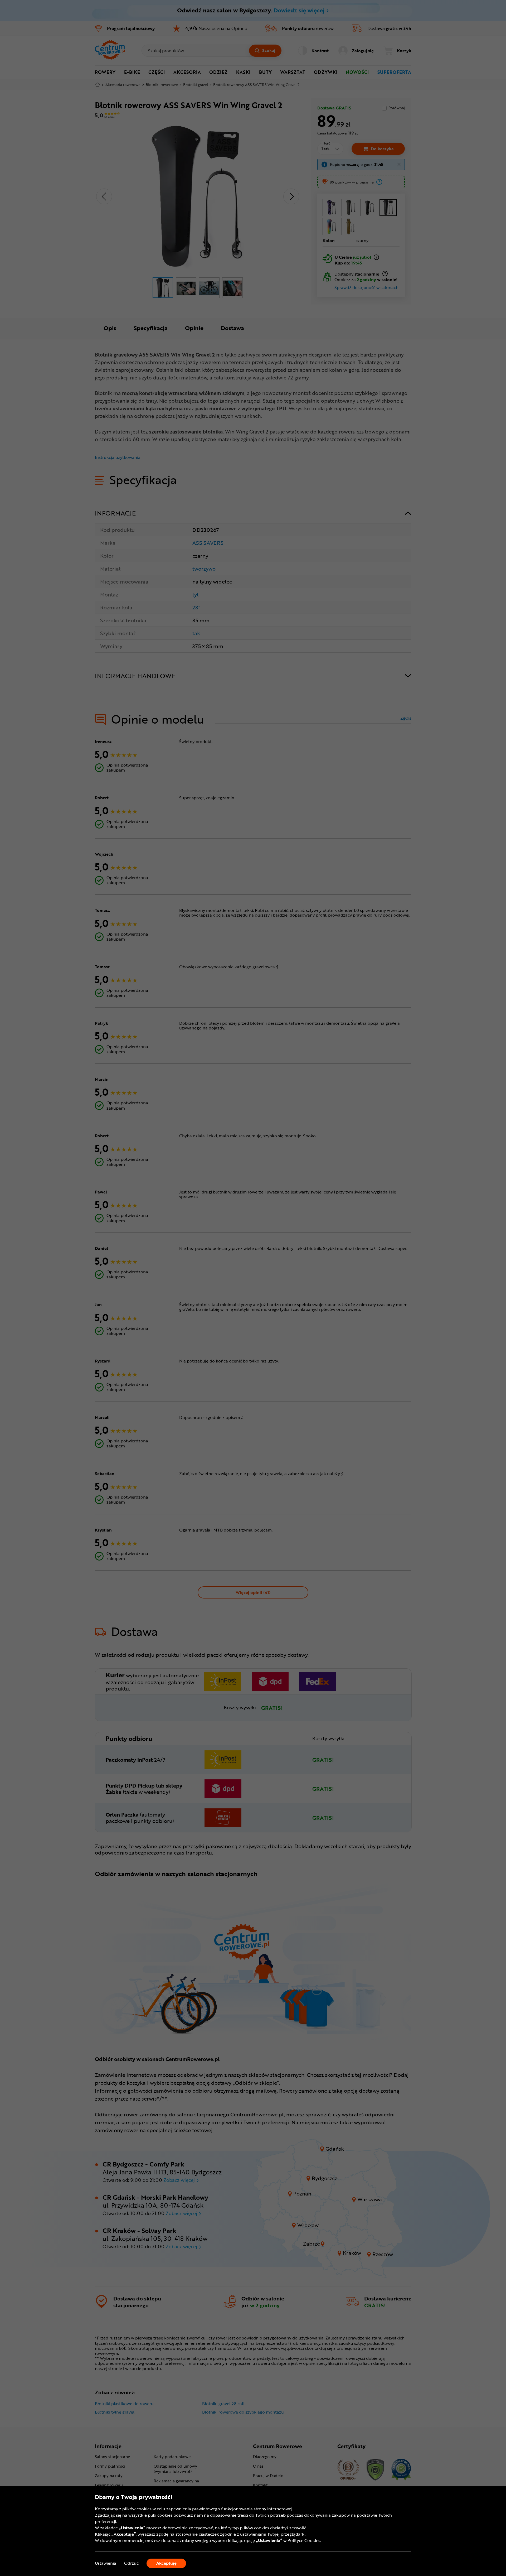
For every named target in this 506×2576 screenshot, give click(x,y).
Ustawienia (106, 2563)
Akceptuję (166, 2563)
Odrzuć (131, 2563)
